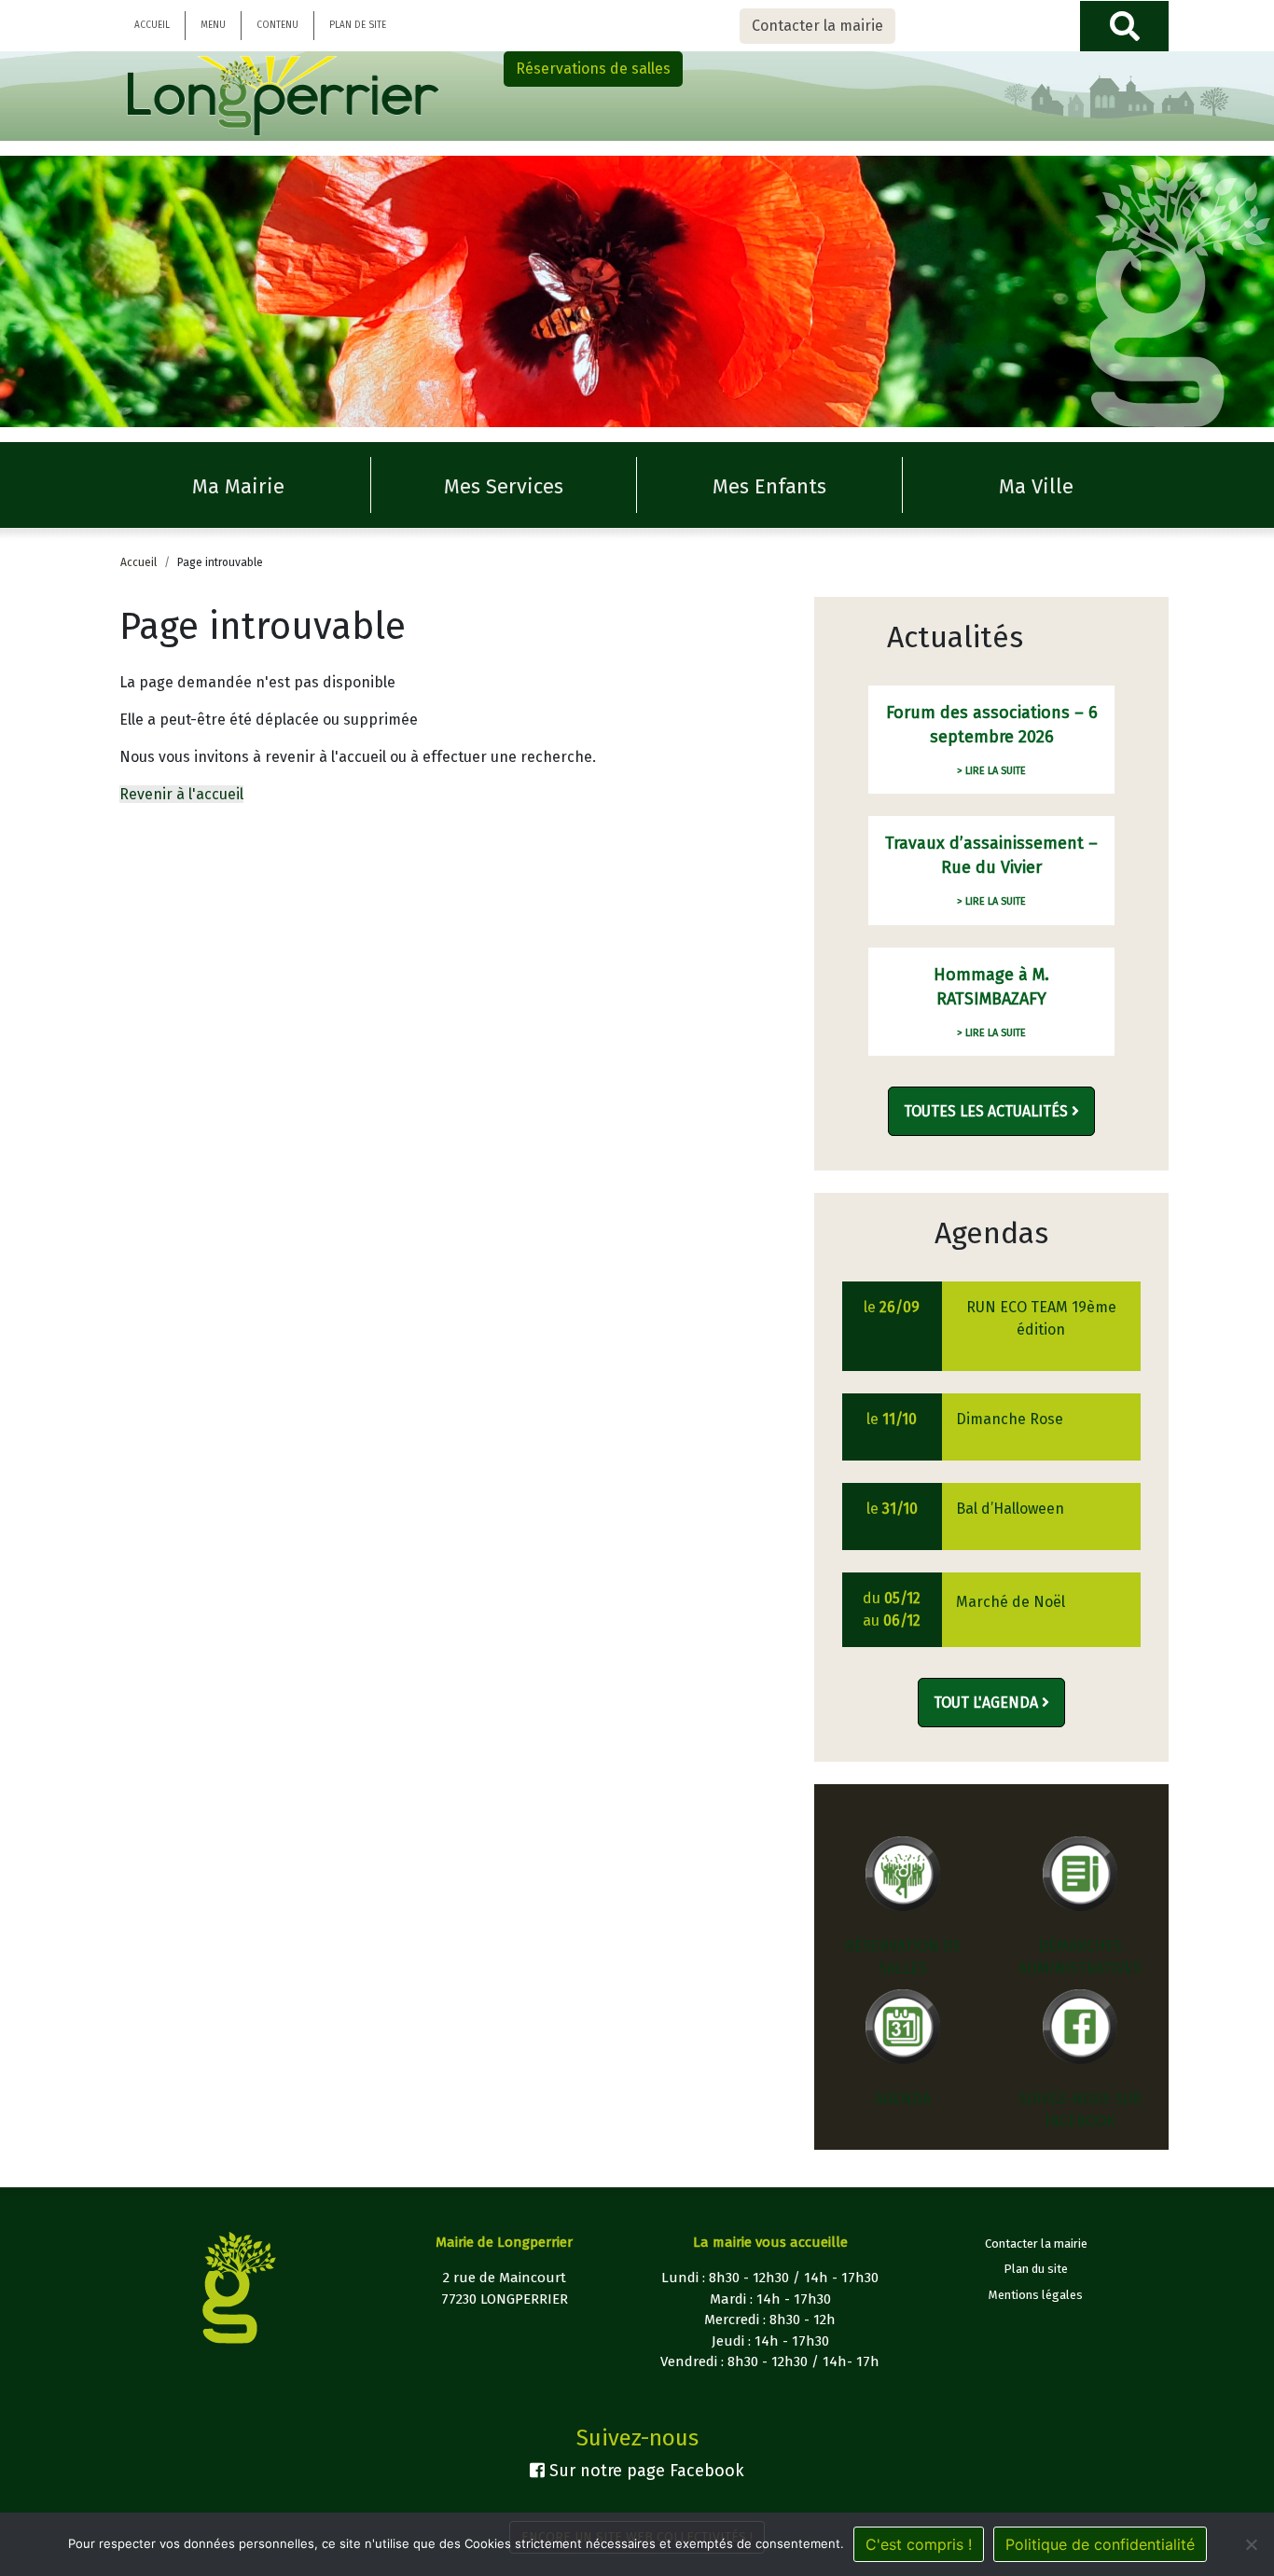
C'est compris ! (919, 2544)
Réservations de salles (593, 69)
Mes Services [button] (504, 486)
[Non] (1251, 2544)
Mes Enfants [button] (769, 486)
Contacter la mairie (817, 26)
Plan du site (1036, 2269)
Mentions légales (1036, 2295)
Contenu (277, 25)
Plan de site (358, 25)
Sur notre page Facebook (644, 2471)
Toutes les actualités (988, 1111)
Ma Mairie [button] (238, 486)
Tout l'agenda (988, 1703)
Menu (213, 25)
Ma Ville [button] (1036, 486)
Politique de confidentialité (1100, 2544)
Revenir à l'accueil (181, 794)
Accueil (152, 25)
